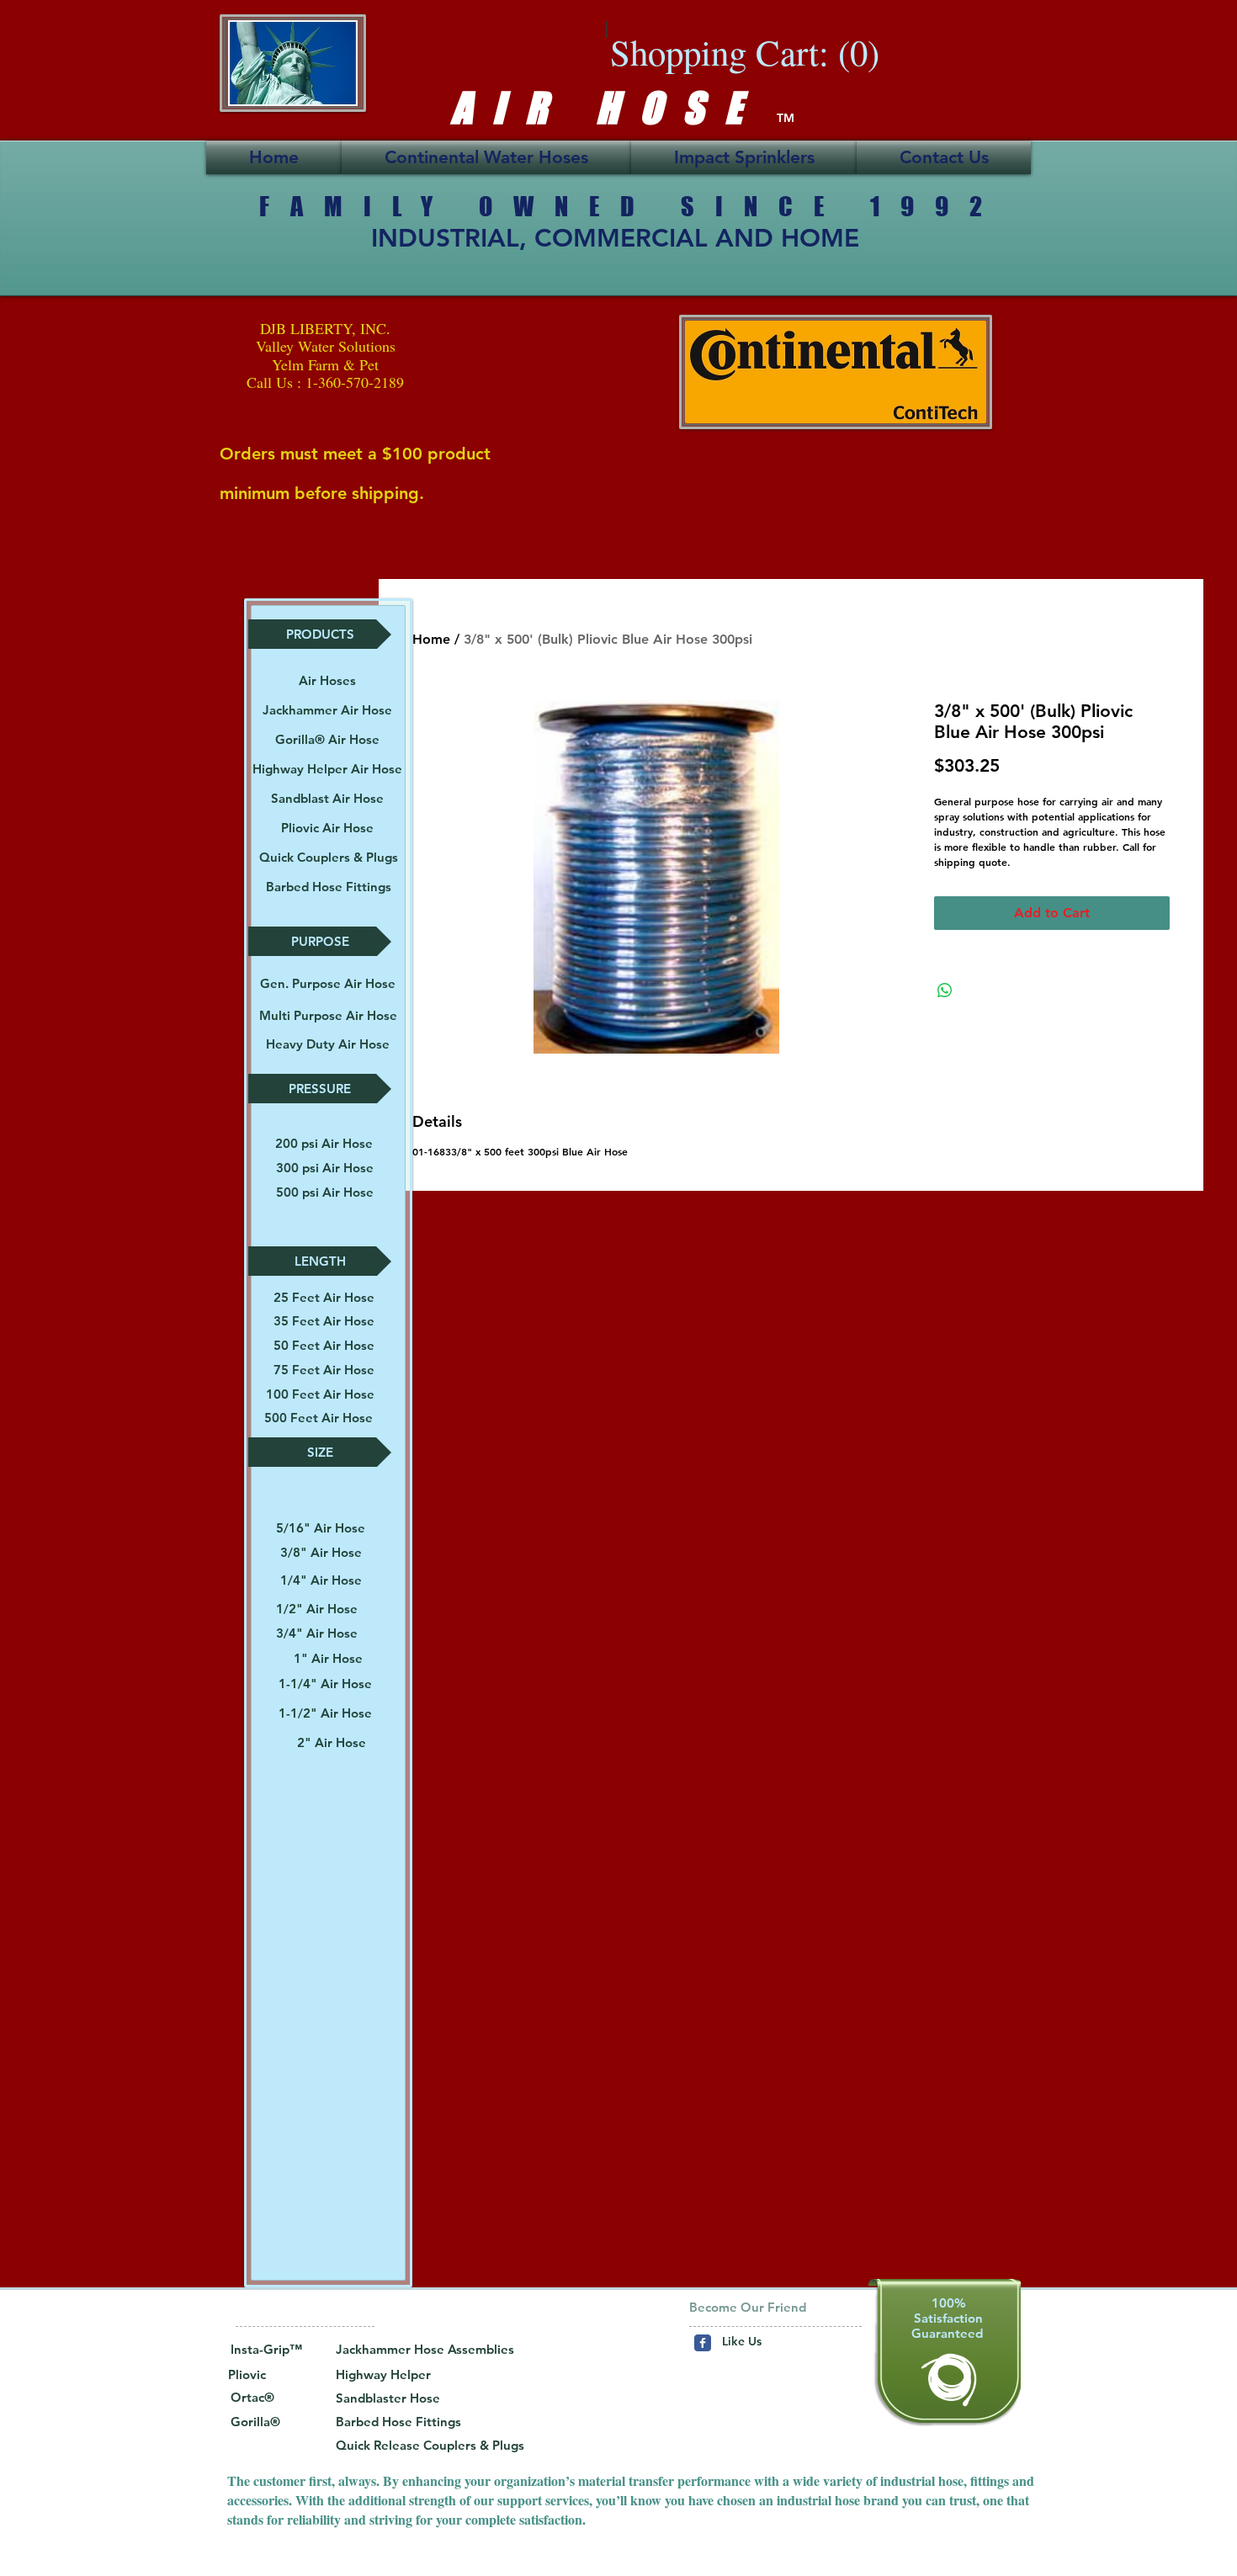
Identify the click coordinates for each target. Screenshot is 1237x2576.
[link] (759, 53)
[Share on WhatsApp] (945, 991)
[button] (320, 634)
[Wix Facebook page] (703, 2343)
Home (431, 639)
